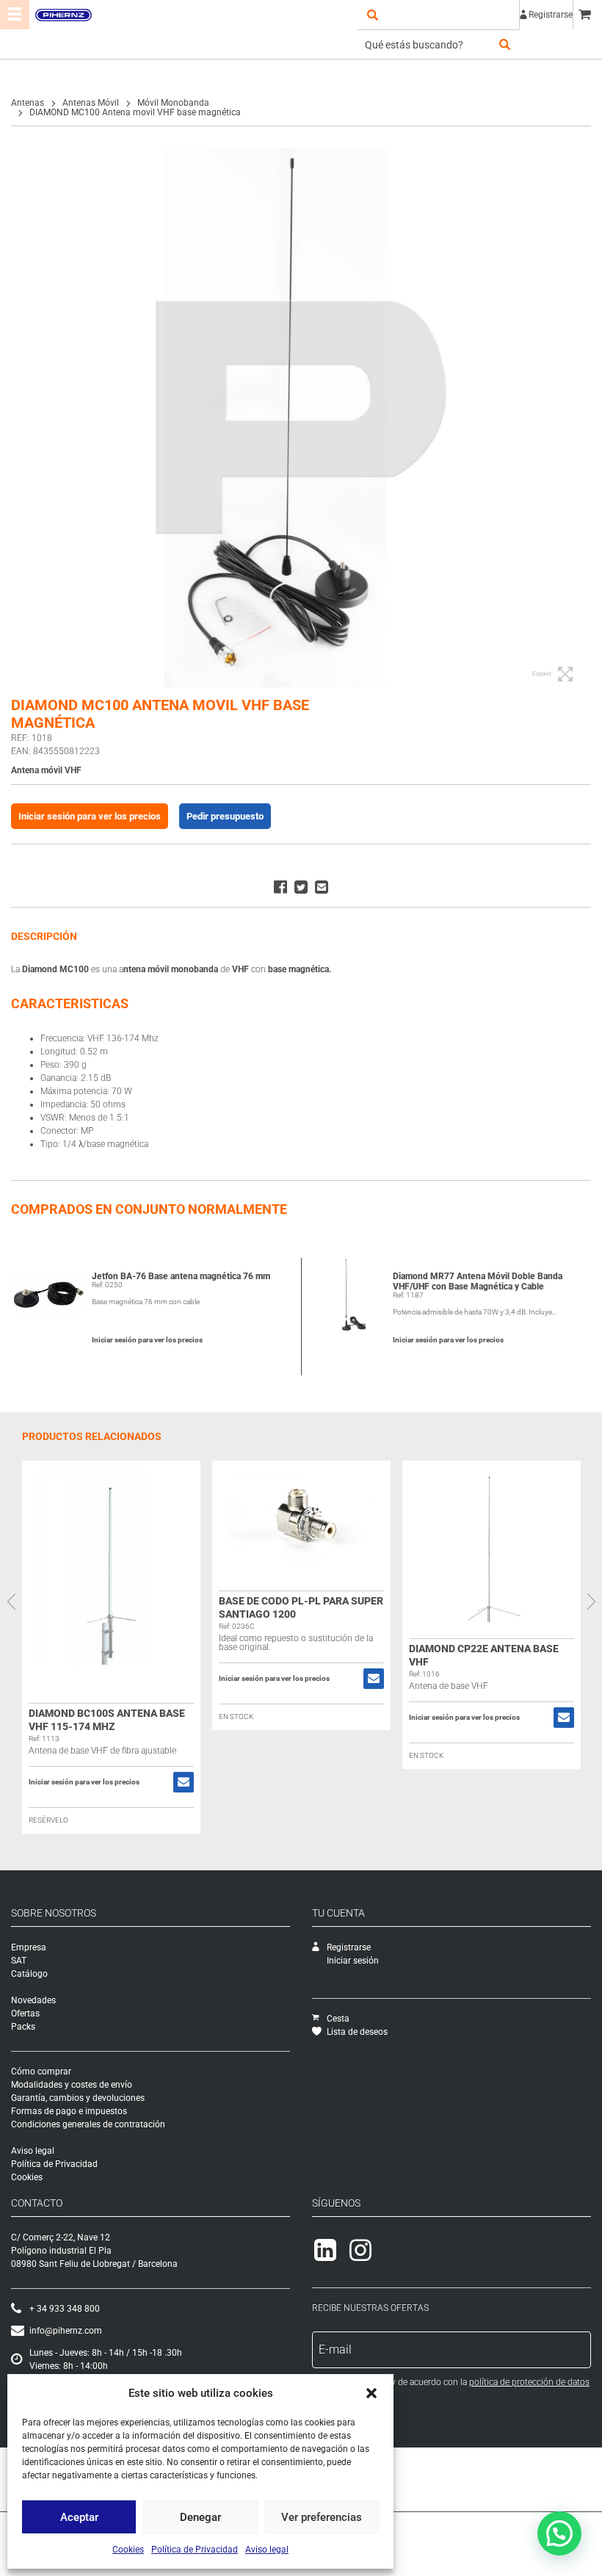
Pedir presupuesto (225, 816)
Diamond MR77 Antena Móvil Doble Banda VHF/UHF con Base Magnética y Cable (478, 1281)
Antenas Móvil (91, 103)
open (372, 15)
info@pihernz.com (66, 2331)
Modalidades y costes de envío (72, 2085)
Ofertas (25, 2014)
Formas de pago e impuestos (69, 2111)
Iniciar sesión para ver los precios (90, 816)
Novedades (33, 2000)
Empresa (29, 1947)
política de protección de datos (529, 2382)
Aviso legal (267, 2550)
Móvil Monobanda (173, 103)
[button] (371, 2393)
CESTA (587, 15)
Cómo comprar (41, 2072)
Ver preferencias (322, 2517)
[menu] (15, 15)
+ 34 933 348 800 (65, 2309)
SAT (19, 1961)
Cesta (338, 2019)
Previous (11, 1602)
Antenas (28, 103)
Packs (23, 2027)
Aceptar (79, 2517)
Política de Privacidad (195, 2550)
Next (591, 1602)
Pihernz (63, 15)
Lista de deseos (357, 2032)
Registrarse (551, 15)
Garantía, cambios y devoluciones (78, 2098)
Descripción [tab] (44, 936)
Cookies (128, 2550)
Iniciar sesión (353, 1961)
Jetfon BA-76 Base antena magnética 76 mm (181, 1276)
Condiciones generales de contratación (88, 2124)
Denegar (200, 2517)
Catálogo (29, 1974)
